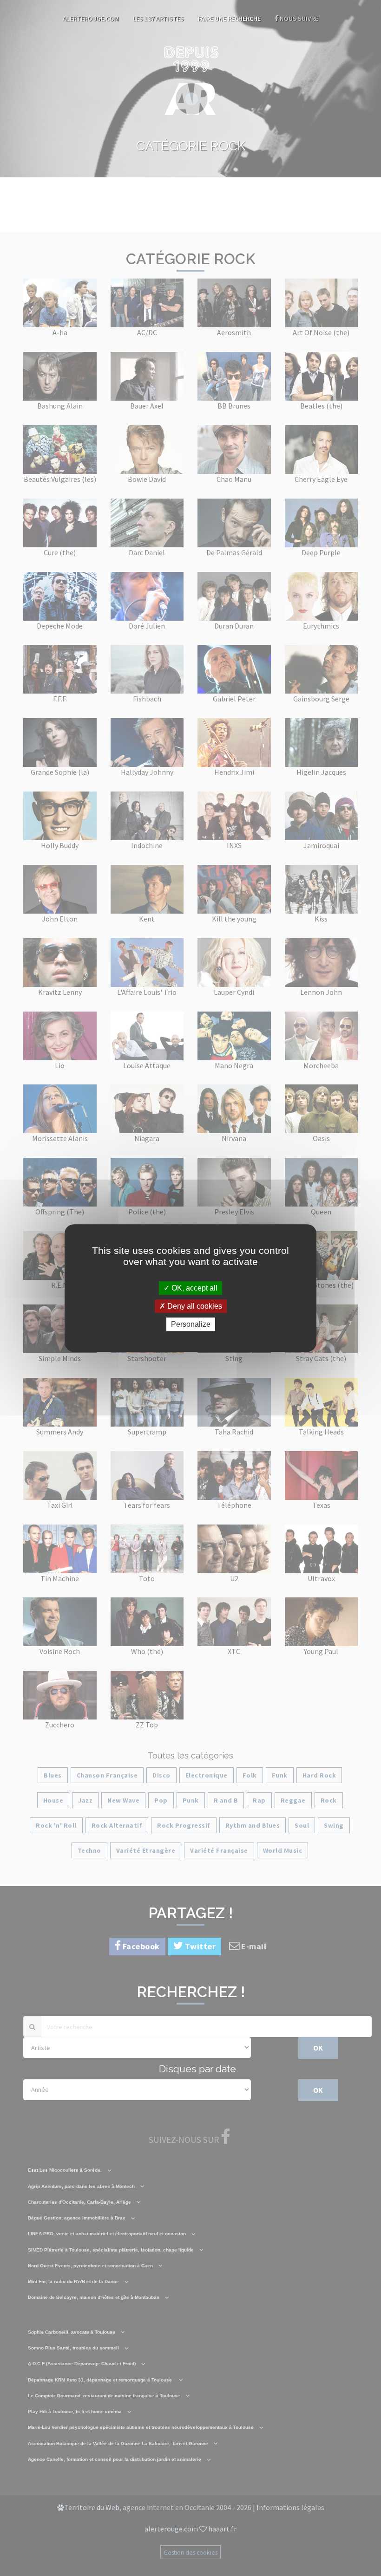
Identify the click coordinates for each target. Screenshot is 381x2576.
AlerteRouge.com (91, 19)
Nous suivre (298, 19)
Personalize (191, 1324)
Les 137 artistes (158, 19)
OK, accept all (194, 1288)
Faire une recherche (229, 19)
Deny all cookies (194, 1306)
